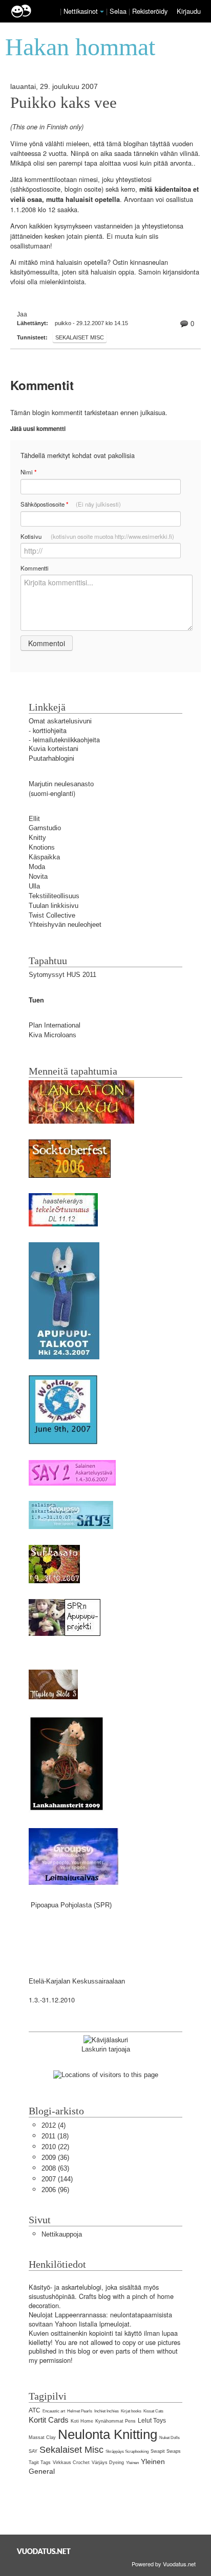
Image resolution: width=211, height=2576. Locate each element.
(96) (55, 2190)
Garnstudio (45, 828)
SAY (33, 2451)
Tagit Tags (40, 2463)
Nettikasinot (81, 11)
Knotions (42, 847)
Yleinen (132, 2463)
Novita (38, 876)
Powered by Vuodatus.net (164, 2564)
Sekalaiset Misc (80, 337)
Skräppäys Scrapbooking (127, 2452)
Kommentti (35, 568)
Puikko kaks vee (64, 103)
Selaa (119, 11)
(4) (54, 2125)
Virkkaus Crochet (71, 2463)
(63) (55, 2168)
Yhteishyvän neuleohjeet (65, 925)
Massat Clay (42, 2437)
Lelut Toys (152, 2421)
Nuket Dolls (170, 2438)
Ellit (34, 819)
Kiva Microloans (52, 1035)
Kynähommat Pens (115, 2421)
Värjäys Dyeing (108, 2463)
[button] (102, 12)
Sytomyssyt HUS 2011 (62, 975)
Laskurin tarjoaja (106, 2049)
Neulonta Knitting (108, 2434)
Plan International (55, 1025)
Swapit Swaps (166, 2451)
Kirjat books (131, 2411)
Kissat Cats (153, 2411)
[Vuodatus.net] (44, 2551)
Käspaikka (44, 857)
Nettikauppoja (62, 2234)
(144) (57, 2179)
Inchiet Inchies (107, 2411)
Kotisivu (97, 536)
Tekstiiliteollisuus (54, 896)
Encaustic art (54, 2411)
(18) (55, 2136)
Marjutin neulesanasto (61, 784)
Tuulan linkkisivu (54, 906)
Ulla (34, 886)
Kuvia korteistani (54, 749)
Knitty (37, 838)
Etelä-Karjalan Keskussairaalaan (77, 1981)
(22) (55, 2147)
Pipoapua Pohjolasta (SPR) (71, 1905)
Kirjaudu (189, 11)
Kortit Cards (49, 2420)
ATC (35, 2410)
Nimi (28, 472)
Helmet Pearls (80, 2411)
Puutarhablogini (51, 758)
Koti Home (82, 2421)
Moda (37, 867)
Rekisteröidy (150, 11)
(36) (55, 2158)
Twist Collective (52, 915)
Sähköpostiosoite (71, 504)
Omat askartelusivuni (60, 721)
